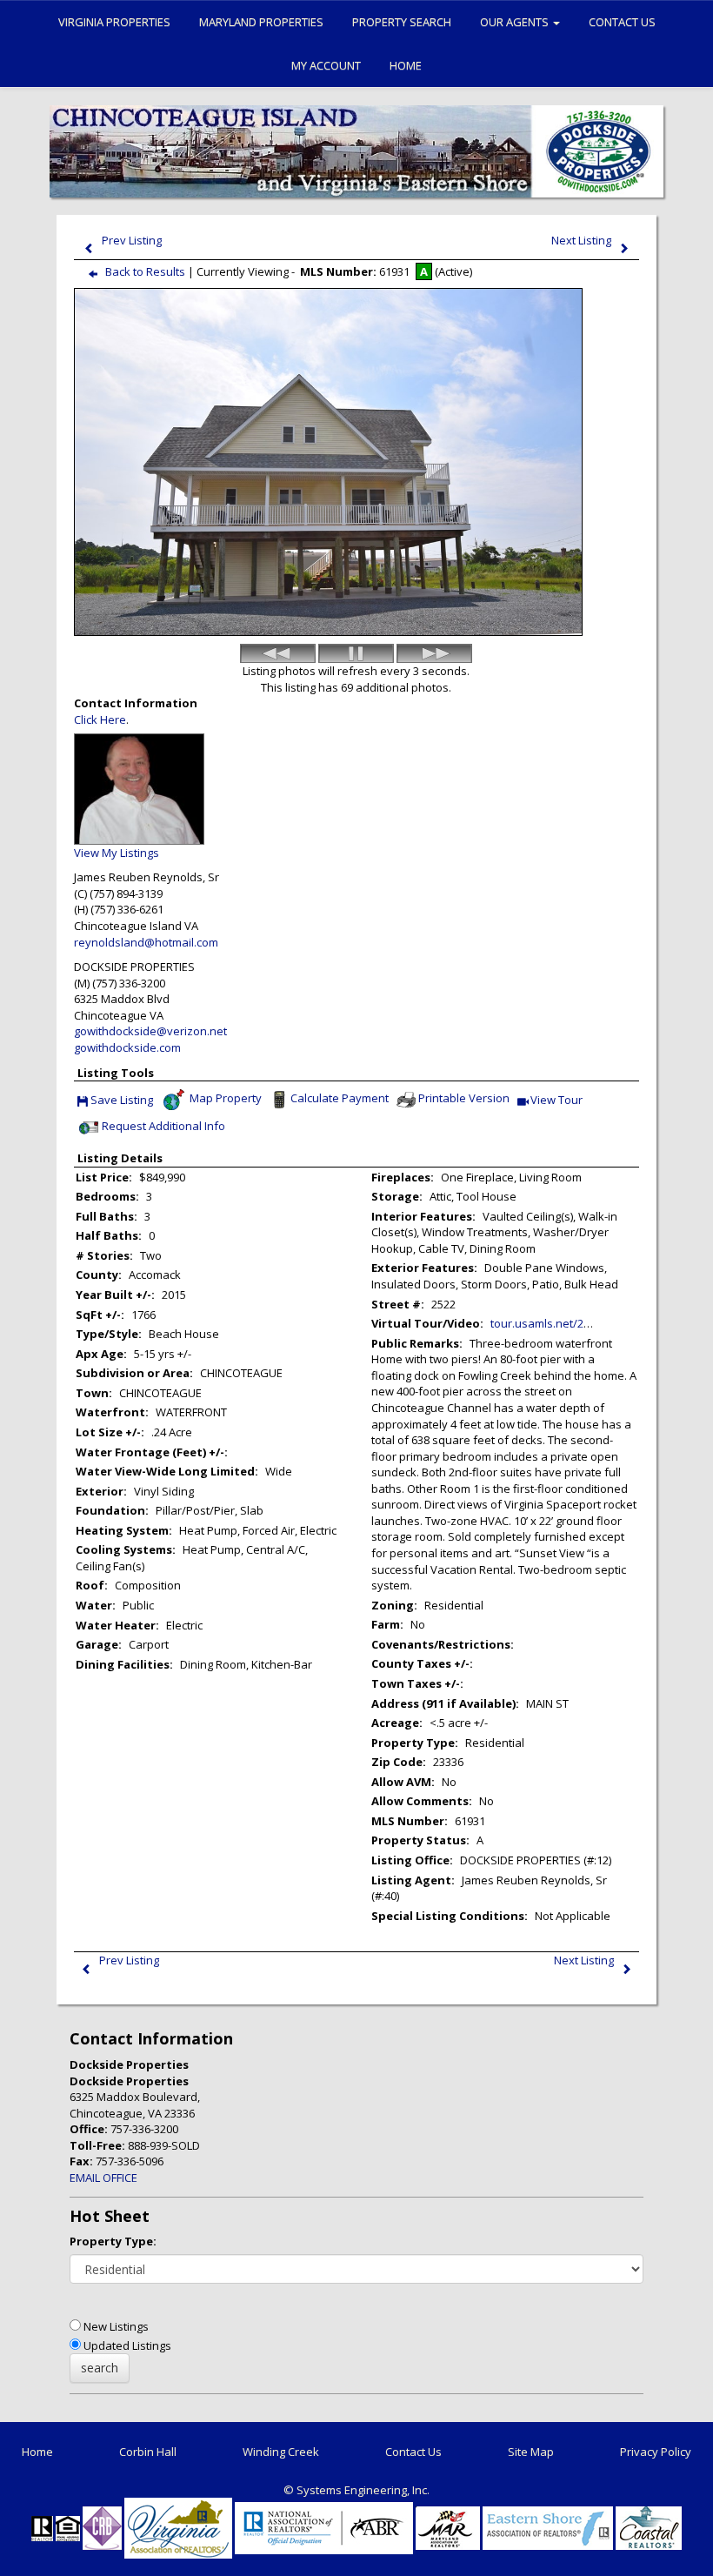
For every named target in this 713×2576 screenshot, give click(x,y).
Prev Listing (132, 240)
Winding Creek (281, 2452)
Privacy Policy (656, 2452)
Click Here (100, 719)
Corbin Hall (148, 2452)
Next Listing (581, 240)
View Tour (557, 1101)
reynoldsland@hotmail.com (146, 942)
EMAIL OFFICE (103, 2178)
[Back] (278, 653)
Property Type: (113, 2241)
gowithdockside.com (127, 1047)
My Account (326, 65)
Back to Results (145, 271)
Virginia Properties (114, 22)
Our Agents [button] (516, 22)
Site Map (531, 2452)
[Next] (434, 653)
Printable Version (464, 1099)
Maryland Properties (261, 22)
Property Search (402, 22)
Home (406, 65)
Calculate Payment (340, 1099)
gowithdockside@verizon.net (150, 1031)
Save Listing (122, 1101)
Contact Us (622, 22)
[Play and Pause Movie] (356, 653)
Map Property (224, 1099)
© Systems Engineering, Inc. (356, 2490)
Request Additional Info (163, 1127)
